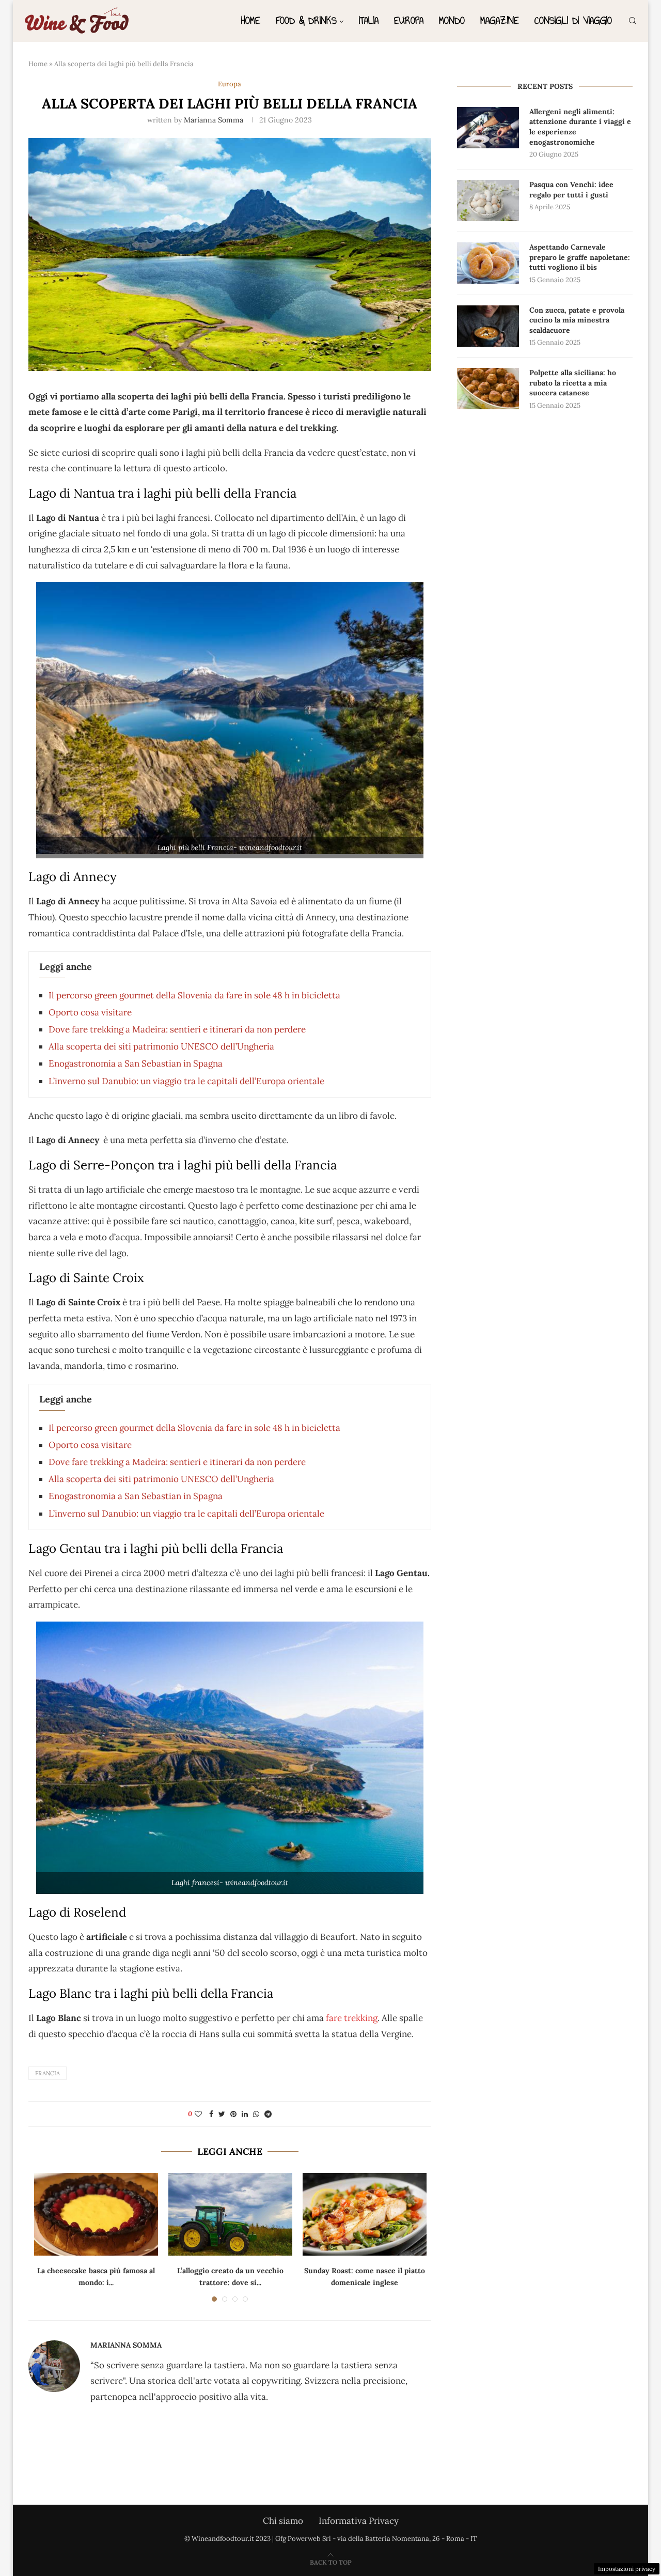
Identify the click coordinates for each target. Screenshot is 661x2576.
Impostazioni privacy (627, 2569)
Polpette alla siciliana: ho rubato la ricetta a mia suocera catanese (573, 383)
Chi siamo (283, 2521)
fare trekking (352, 2018)
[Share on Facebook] (211, 2114)
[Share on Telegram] (268, 2114)
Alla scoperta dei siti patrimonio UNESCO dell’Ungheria (161, 1046)
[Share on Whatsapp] (256, 2114)
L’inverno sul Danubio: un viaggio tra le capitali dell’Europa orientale (186, 1081)
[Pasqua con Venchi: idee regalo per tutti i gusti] (488, 200)
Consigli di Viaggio (573, 20)
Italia (369, 20)
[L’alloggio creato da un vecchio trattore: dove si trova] (230, 2214)
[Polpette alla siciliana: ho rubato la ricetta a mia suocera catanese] (488, 389)
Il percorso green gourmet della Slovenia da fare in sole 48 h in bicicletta (194, 995)
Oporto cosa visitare (90, 1012)
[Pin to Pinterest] (233, 2114)
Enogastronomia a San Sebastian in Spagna (136, 1063)
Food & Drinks (306, 20)
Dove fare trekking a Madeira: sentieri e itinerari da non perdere (177, 1029)
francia (48, 2073)
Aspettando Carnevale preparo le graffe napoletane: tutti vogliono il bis (580, 257)
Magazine (500, 20)
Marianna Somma (214, 120)
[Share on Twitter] (222, 2114)
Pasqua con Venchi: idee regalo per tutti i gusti (571, 190)
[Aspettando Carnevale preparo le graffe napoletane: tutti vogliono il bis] (488, 263)
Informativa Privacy (359, 2521)
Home (251, 20)
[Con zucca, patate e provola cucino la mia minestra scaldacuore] (488, 326)
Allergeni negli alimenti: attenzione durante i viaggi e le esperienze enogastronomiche (580, 127)
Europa (409, 20)
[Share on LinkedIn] (245, 2114)
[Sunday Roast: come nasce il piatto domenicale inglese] (365, 2214)
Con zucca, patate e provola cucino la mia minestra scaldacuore (577, 320)
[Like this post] (198, 2114)
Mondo (452, 20)
